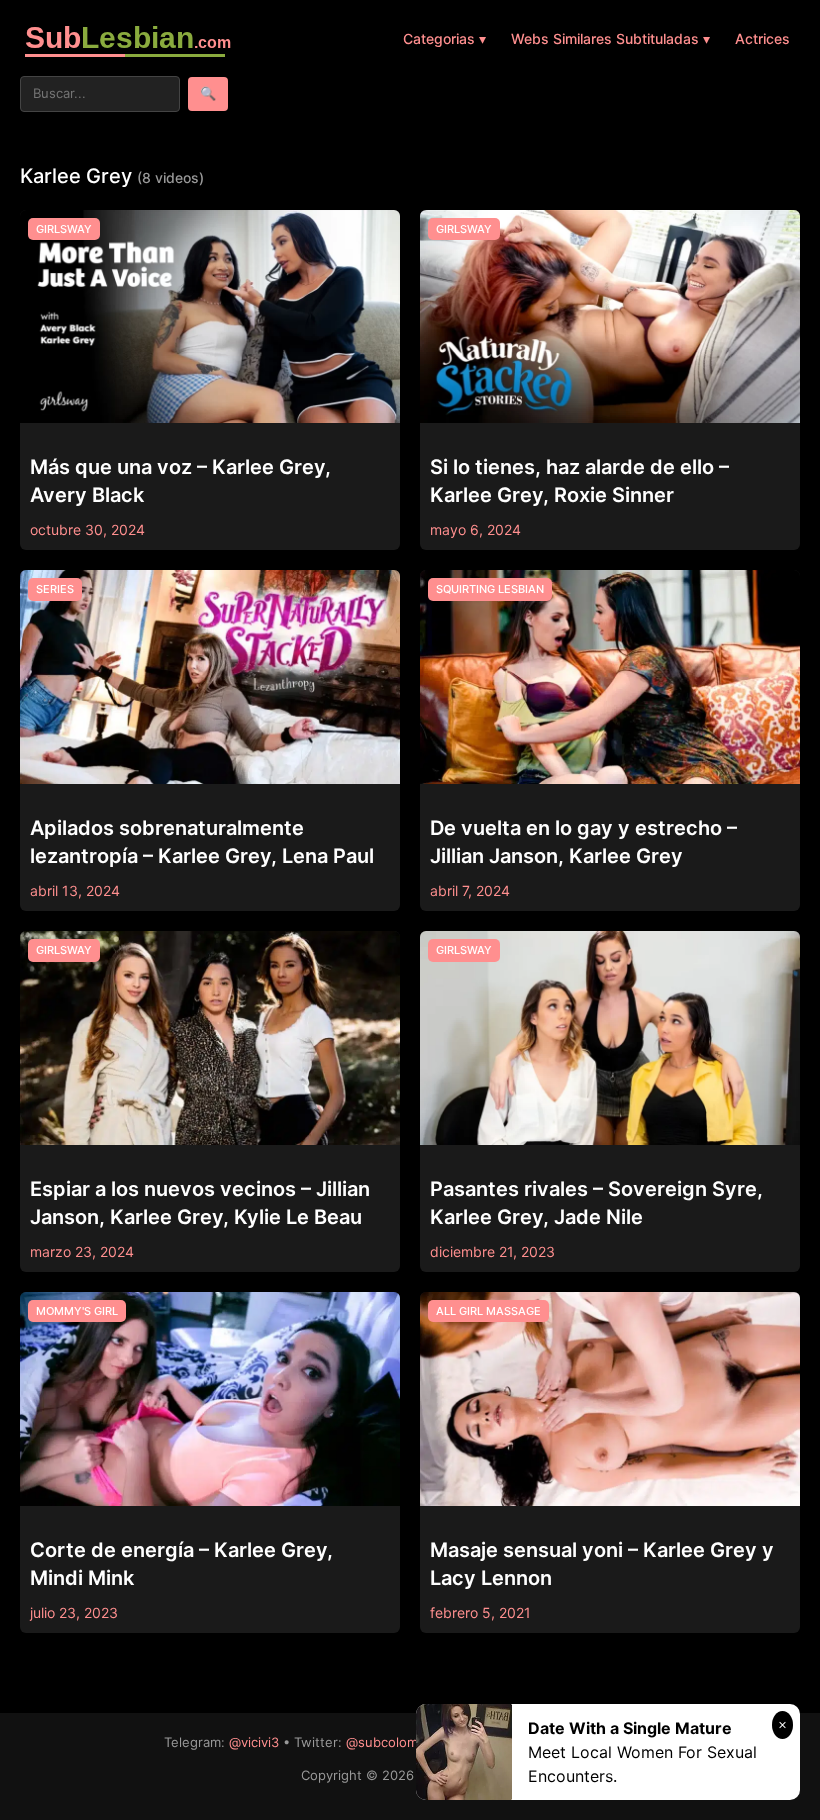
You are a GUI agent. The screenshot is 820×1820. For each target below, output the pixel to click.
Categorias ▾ (444, 38)
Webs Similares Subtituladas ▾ (610, 38)
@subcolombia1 (393, 1742)
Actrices (762, 38)
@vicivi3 (254, 1742)
